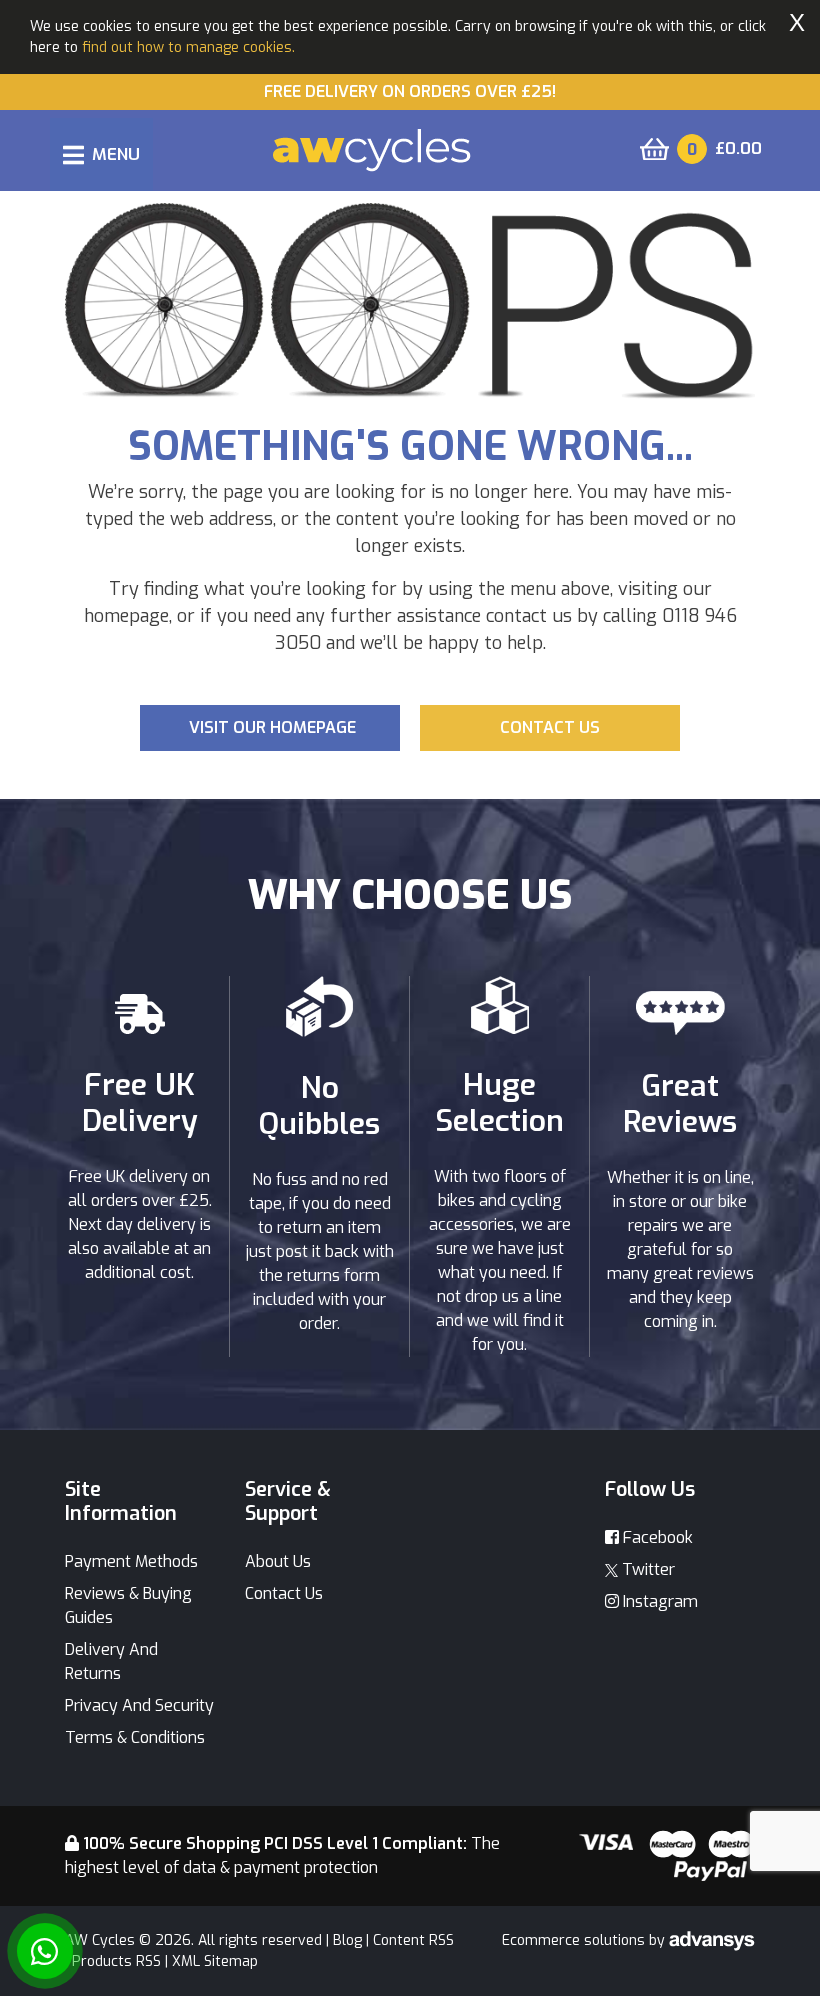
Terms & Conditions (135, 1737)
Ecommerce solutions (575, 1940)
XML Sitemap (215, 1961)
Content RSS (413, 1940)
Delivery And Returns (111, 1661)
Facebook (656, 1537)
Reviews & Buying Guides (128, 1605)
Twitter (646, 1569)
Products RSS (116, 1961)
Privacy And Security (139, 1705)
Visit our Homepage (272, 727)
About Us (278, 1561)
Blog (347, 1940)
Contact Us (284, 1593)
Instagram (658, 1601)
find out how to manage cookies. (188, 47)
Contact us (550, 727)
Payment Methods (131, 1561)
